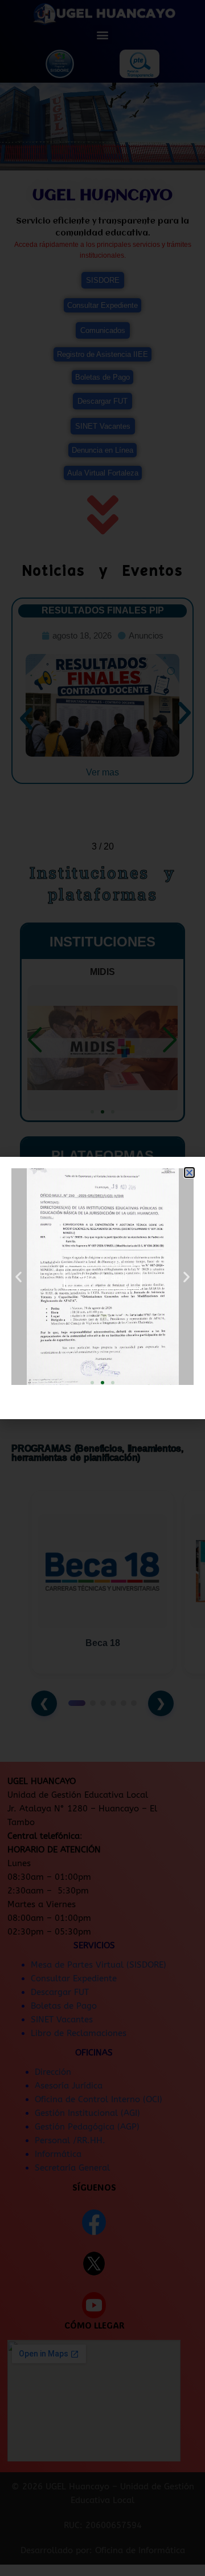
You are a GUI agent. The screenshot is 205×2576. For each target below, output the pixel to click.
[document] (102, 1288)
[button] (189, 1173)
